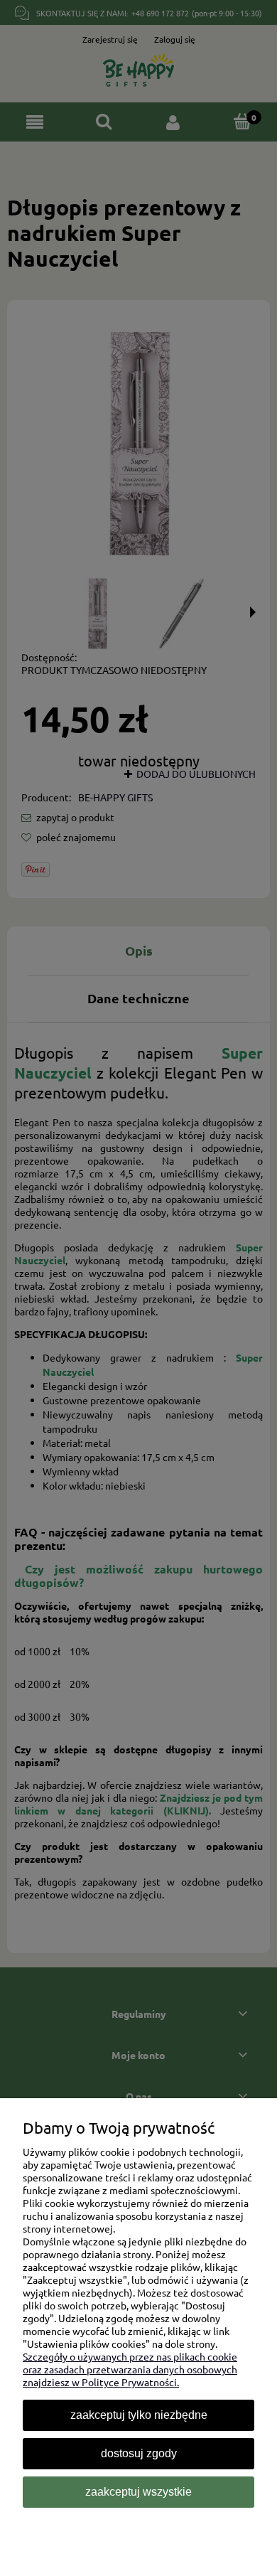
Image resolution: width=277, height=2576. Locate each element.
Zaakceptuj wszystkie (138, 2492)
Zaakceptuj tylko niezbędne (139, 2415)
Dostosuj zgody (139, 2453)
